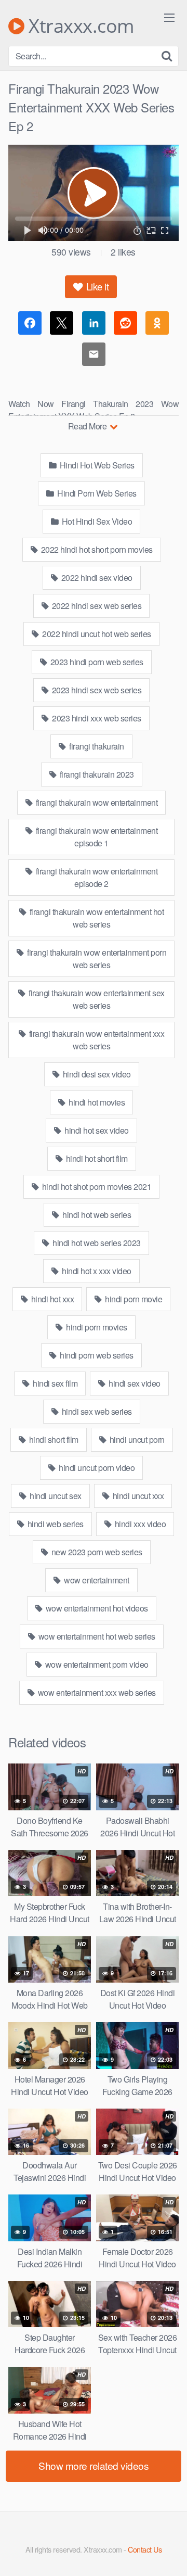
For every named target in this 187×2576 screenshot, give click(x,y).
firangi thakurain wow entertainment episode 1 (96, 837)
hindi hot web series (96, 1215)
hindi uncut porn (136, 1439)
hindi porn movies (96, 1327)
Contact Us (145, 2549)
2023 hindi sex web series (96, 690)
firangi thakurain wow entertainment (96, 802)
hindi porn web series (96, 1355)
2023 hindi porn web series (96, 662)
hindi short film (53, 1439)
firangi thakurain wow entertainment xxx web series (96, 1040)
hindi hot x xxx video (96, 1271)
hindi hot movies (96, 1102)
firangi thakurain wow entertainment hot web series (96, 918)
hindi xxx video (139, 1524)
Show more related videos (94, 2465)
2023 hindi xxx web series (96, 718)
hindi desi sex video (96, 1074)
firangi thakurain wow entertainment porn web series (96, 959)
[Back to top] (169, 2553)
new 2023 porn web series (96, 1552)
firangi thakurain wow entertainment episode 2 (96, 877)
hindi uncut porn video (96, 1468)
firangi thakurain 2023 (96, 774)
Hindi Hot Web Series (96, 465)
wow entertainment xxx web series (96, 1692)
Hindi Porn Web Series (96, 493)
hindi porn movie (133, 1299)
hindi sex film (55, 1383)
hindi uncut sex (55, 1496)
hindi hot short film (96, 1158)
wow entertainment (96, 1580)
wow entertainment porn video (96, 1664)
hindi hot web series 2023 (96, 1243)
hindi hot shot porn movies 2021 (96, 1187)
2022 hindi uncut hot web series (96, 634)
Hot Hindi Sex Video (96, 521)
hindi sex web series (96, 1411)
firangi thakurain (96, 746)
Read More (88, 426)
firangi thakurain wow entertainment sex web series (96, 999)
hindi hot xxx (51, 1299)
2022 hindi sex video (96, 578)
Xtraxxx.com (79, 26)
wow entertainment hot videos (96, 1608)
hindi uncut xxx (137, 1496)
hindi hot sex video (96, 1130)
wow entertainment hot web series (96, 1636)
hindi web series (55, 1524)
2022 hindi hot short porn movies (96, 549)
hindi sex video (134, 1383)
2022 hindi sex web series (96, 606)
